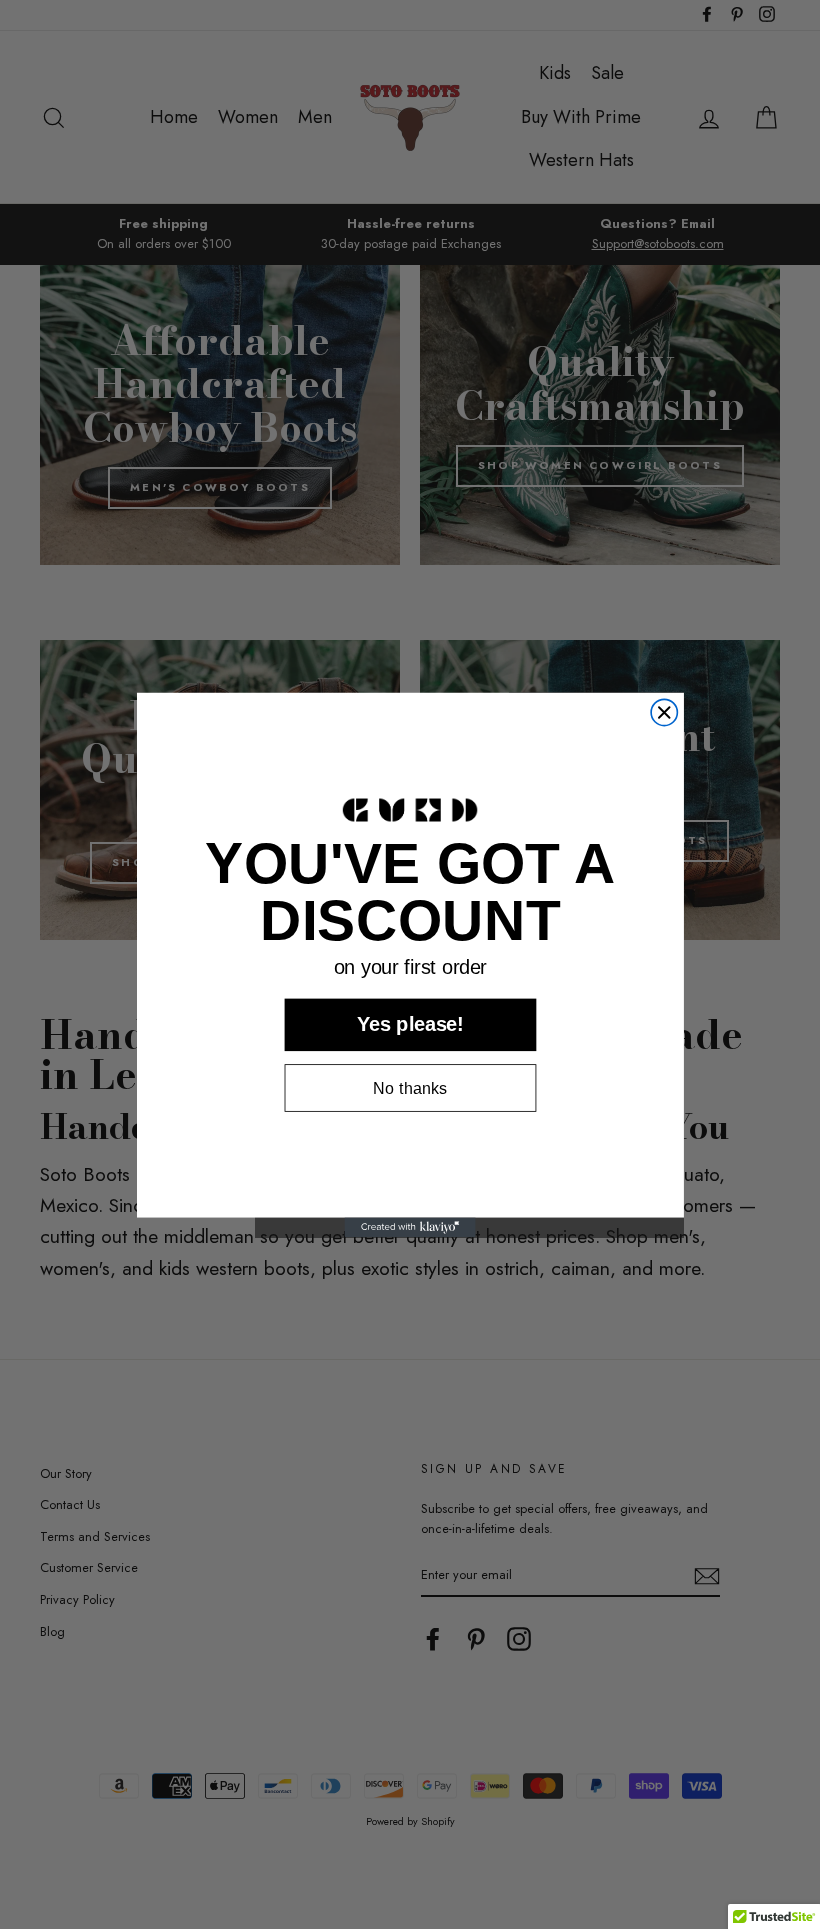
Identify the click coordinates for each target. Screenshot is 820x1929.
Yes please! (410, 1024)
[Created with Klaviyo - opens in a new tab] (409, 1227)
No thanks (410, 1088)
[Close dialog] (664, 712)
